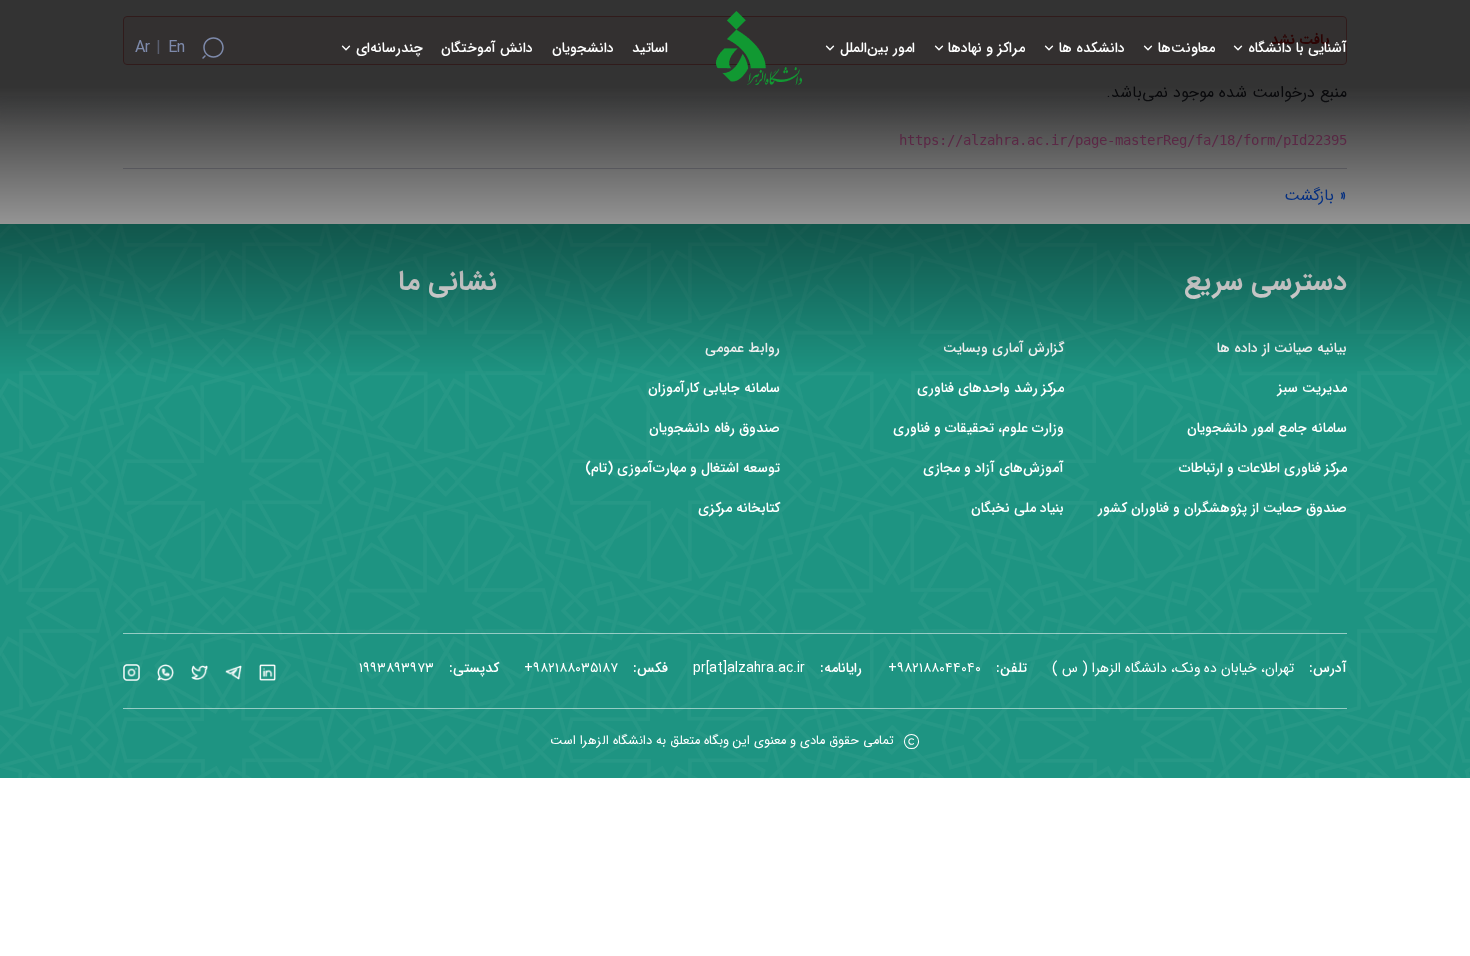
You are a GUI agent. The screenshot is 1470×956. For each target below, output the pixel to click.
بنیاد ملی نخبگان (1017, 508)
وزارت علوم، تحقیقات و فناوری (978, 428)
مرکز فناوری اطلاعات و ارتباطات (1263, 468)
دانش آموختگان (487, 48)
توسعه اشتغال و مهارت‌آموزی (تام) (682, 468)
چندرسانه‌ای (389, 48)
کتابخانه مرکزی (739, 508)
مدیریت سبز (1312, 388)
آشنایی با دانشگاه (1297, 48)
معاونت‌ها (1186, 48)
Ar (142, 48)
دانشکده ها (1092, 48)
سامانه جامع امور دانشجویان (1267, 428)
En (176, 48)
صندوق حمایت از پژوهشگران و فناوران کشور (1222, 508)
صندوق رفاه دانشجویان (714, 428)
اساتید (650, 48)
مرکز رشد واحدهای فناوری (990, 388)
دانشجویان (583, 48)
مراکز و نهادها (986, 48)
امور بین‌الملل (877, 48)
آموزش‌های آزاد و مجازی (993, 468)
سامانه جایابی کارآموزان (714, 388)
